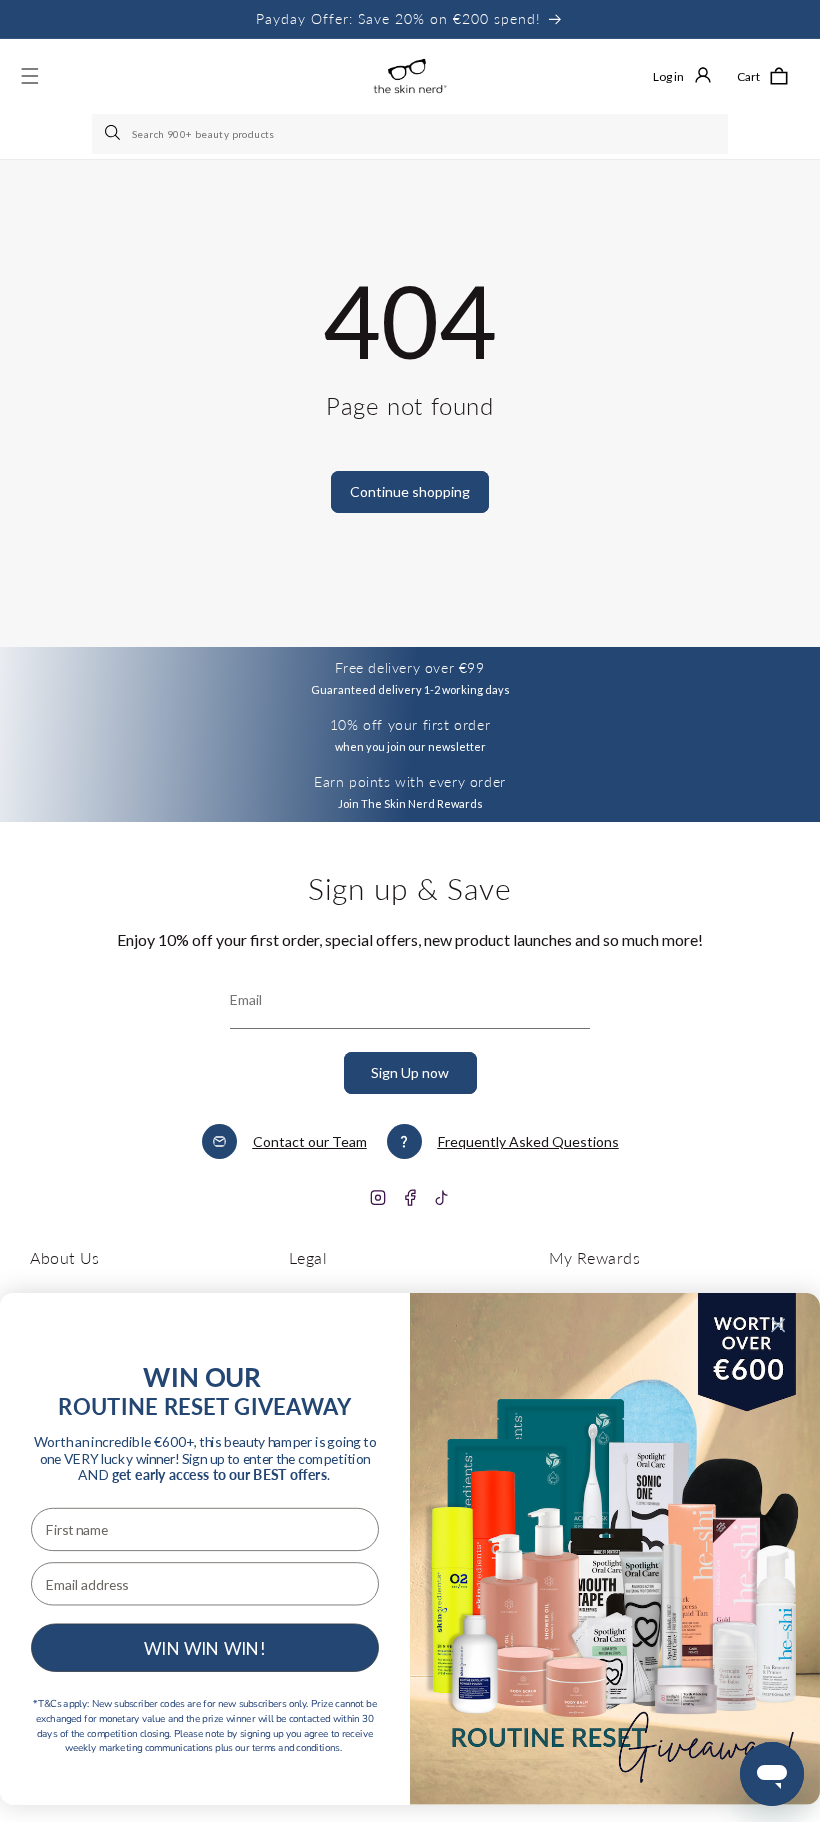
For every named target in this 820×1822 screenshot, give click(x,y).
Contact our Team (310, 1141)
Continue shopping (410, 491)
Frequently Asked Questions (528, 1141)
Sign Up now (410, 1072)
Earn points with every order (410, 781)
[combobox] (410, 134)
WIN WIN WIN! (205, 1647)
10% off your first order (410, 724)
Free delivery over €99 (409, 667)
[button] (762, 76)
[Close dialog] (778, 1325)
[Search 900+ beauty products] (114, 134)
